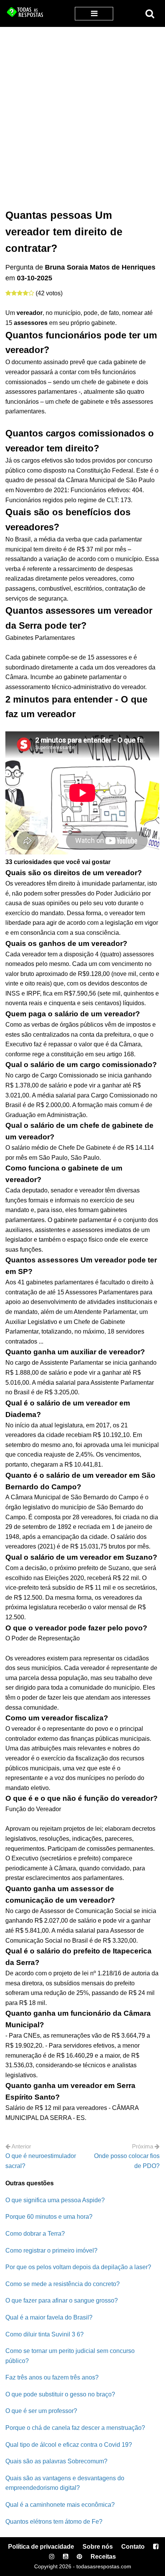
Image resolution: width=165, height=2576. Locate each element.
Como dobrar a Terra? (35, 2234)
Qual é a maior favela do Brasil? (49, 2317)
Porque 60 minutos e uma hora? (49, 2217)
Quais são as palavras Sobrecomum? (56, 2461)
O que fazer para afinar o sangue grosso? (62, 2300)
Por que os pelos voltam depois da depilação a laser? (78, 2267)
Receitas (103, 2557)
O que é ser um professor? (41, 2411)
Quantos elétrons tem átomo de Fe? (54, 2522)
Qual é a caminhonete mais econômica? (60, 2505)
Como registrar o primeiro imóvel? (51, 2250)
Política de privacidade (41, 2547)
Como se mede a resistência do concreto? (63, 2284)
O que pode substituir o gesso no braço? (60, 2394)
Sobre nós (98, 2547)
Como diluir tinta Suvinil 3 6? (45, 2334)
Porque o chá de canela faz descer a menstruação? (75, 2428)
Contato (133, 2547)
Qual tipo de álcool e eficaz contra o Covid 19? (69, 2445)
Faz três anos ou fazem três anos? (52, 2377)
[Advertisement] (82, 113)
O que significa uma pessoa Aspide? (55, 2200)
